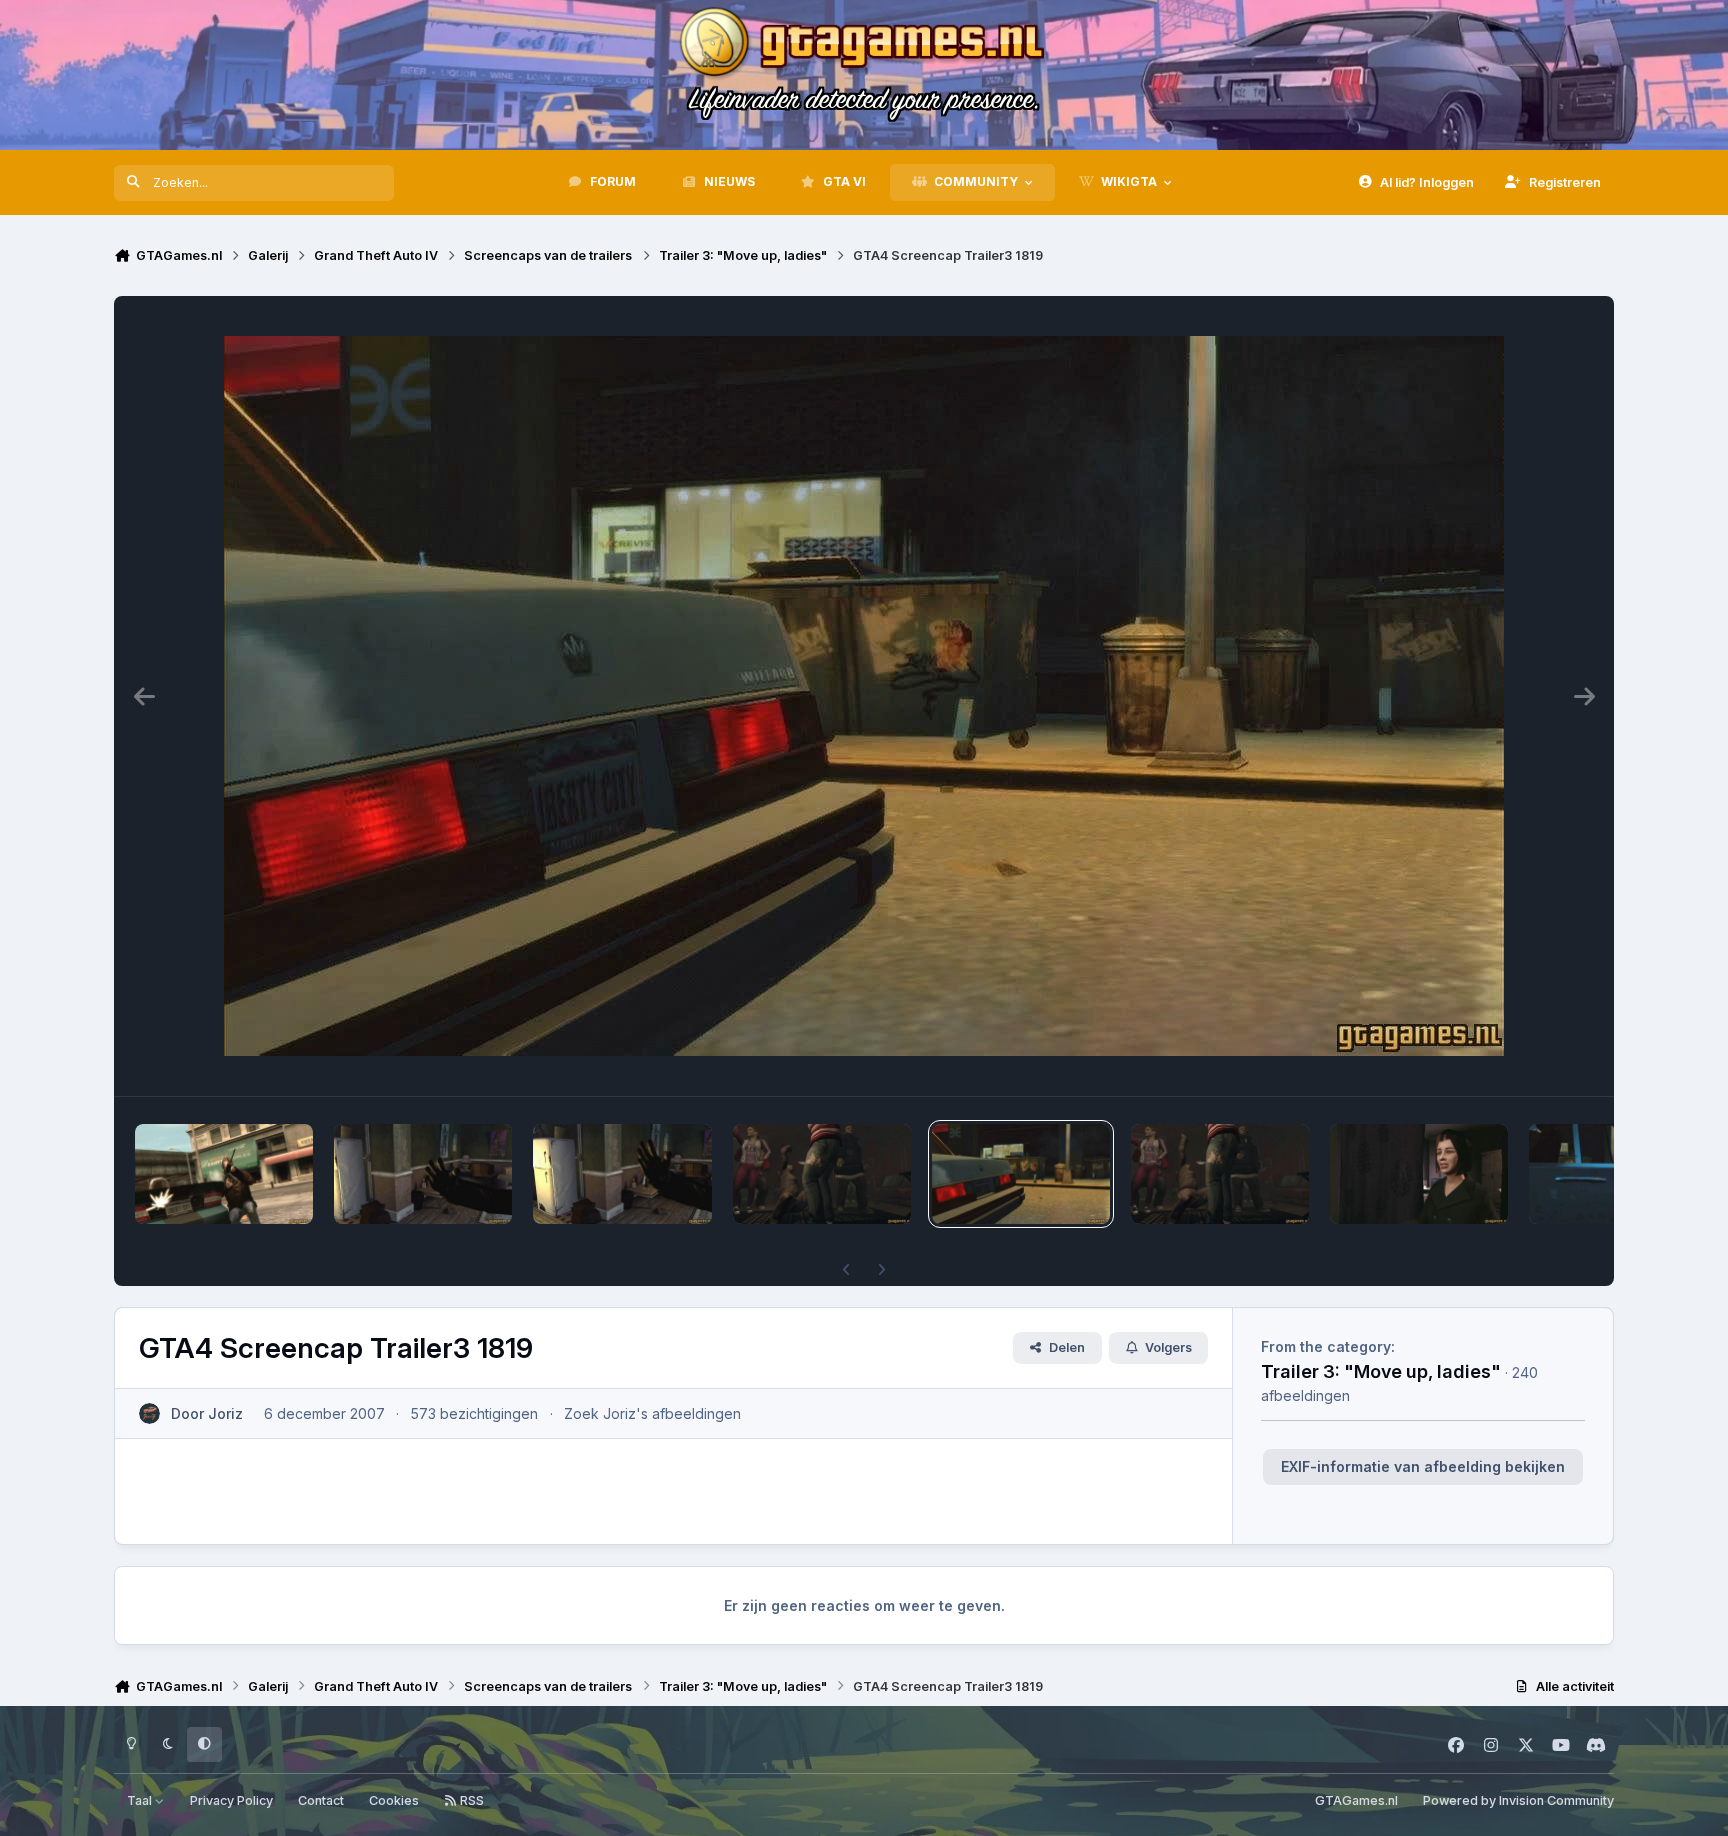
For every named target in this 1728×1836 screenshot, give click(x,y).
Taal (141, 1800)
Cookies (394, 1800)
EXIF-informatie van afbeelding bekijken (1423, 1466)
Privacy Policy (231, 1800)
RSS (470, 1800)
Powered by (1518, 1800)
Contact (321, 1800)
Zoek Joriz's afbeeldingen (652, 1413)
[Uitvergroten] (864, 696)
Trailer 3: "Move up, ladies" (1381, 1371)
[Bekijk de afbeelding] (224, 1174)
